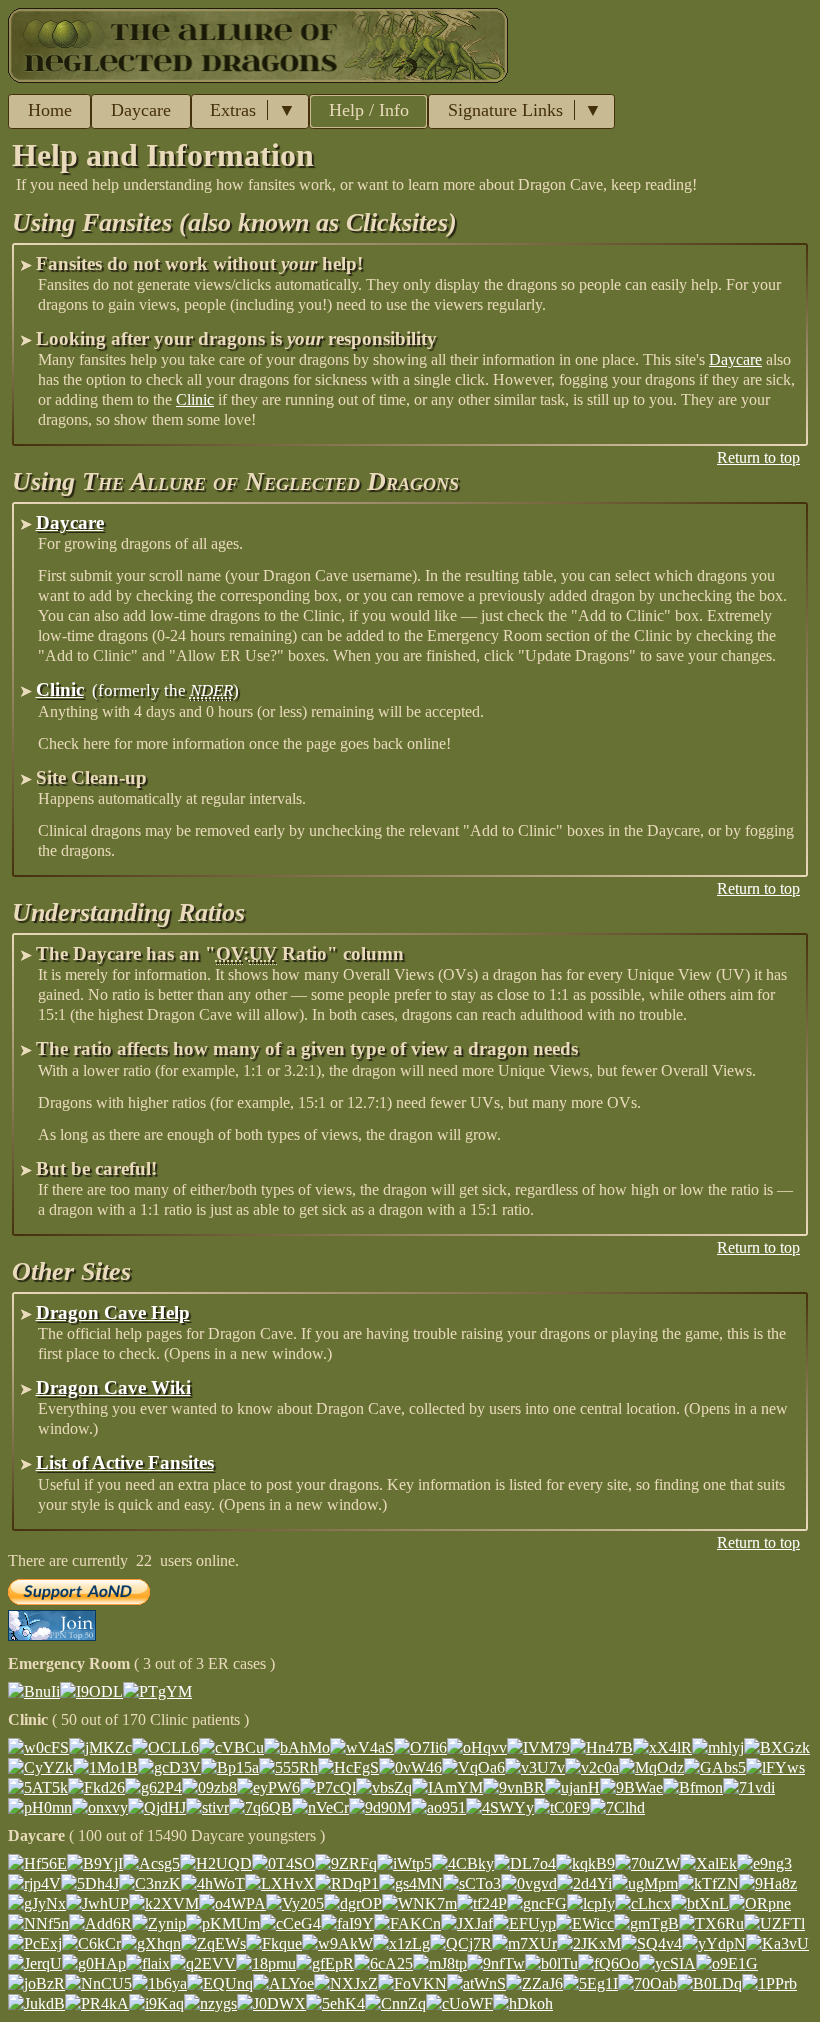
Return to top (758, 457)
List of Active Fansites (125, 1462)
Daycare (141, 110)
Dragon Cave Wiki (113, 1387)
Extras (233, 110)
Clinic (195, 399)
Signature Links (505, 110)
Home (50, 110)
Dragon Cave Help (113, 1312)
